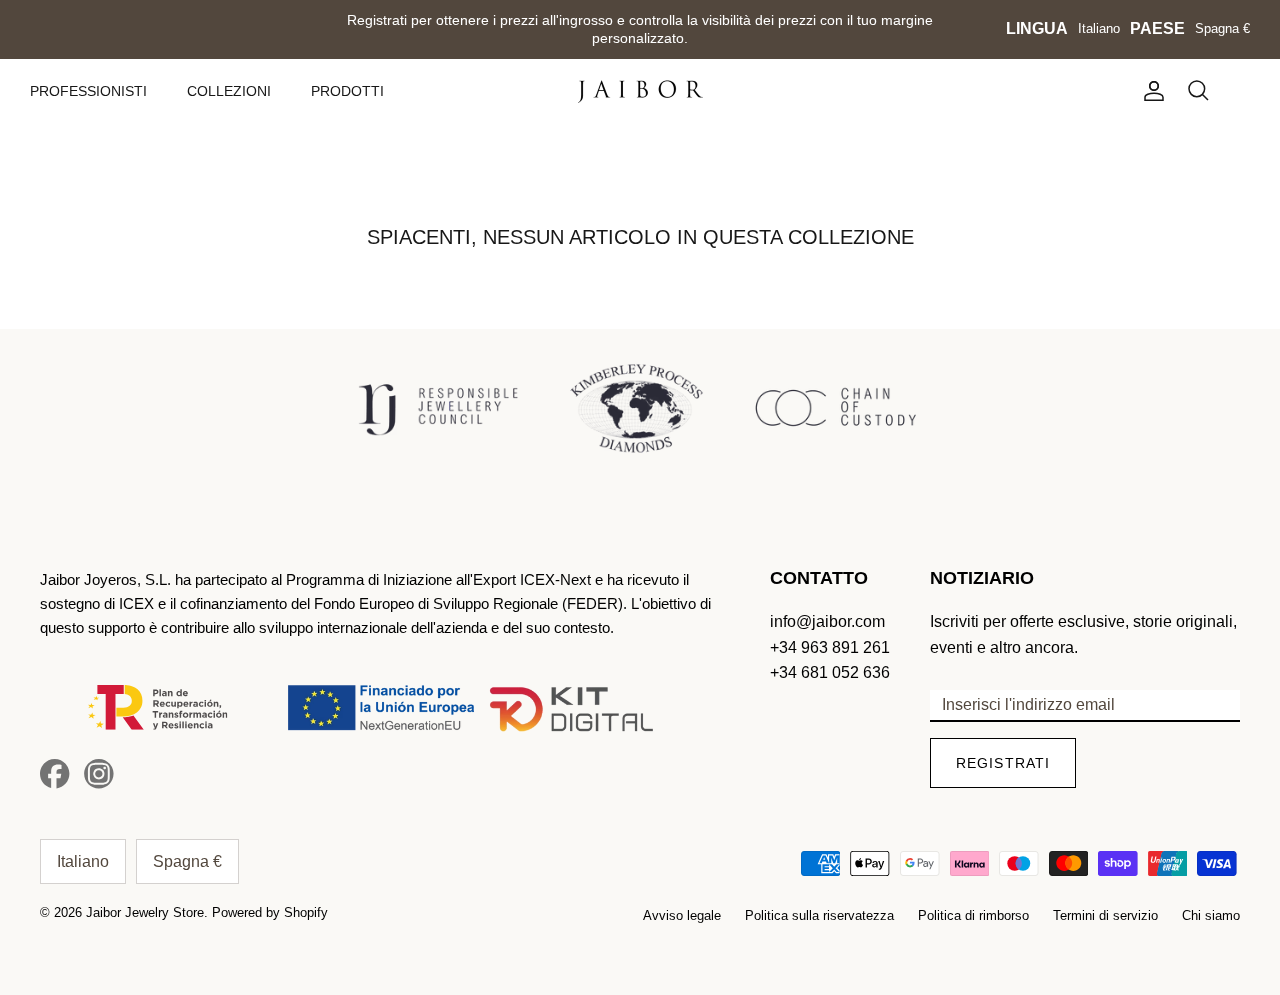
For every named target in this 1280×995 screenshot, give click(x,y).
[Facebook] (55, 774)
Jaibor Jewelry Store (145, 912)
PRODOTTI (347, 91)
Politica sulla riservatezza (819, 915)
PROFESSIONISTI (88, 91)
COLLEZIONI (229, 91)
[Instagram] (99, 774)
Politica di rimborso (973, 915)
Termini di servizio (1105, 915)
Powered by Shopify (270, 912)
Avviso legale (682, 915)
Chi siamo (1211, 915)
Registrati (1003, 763)
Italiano (1099, 28)
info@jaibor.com (827, 621)
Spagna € (1222, 28)
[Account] (1150, 91)
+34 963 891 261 (830, 647)
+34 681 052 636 (830, 672)
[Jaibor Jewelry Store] (640, 91)
